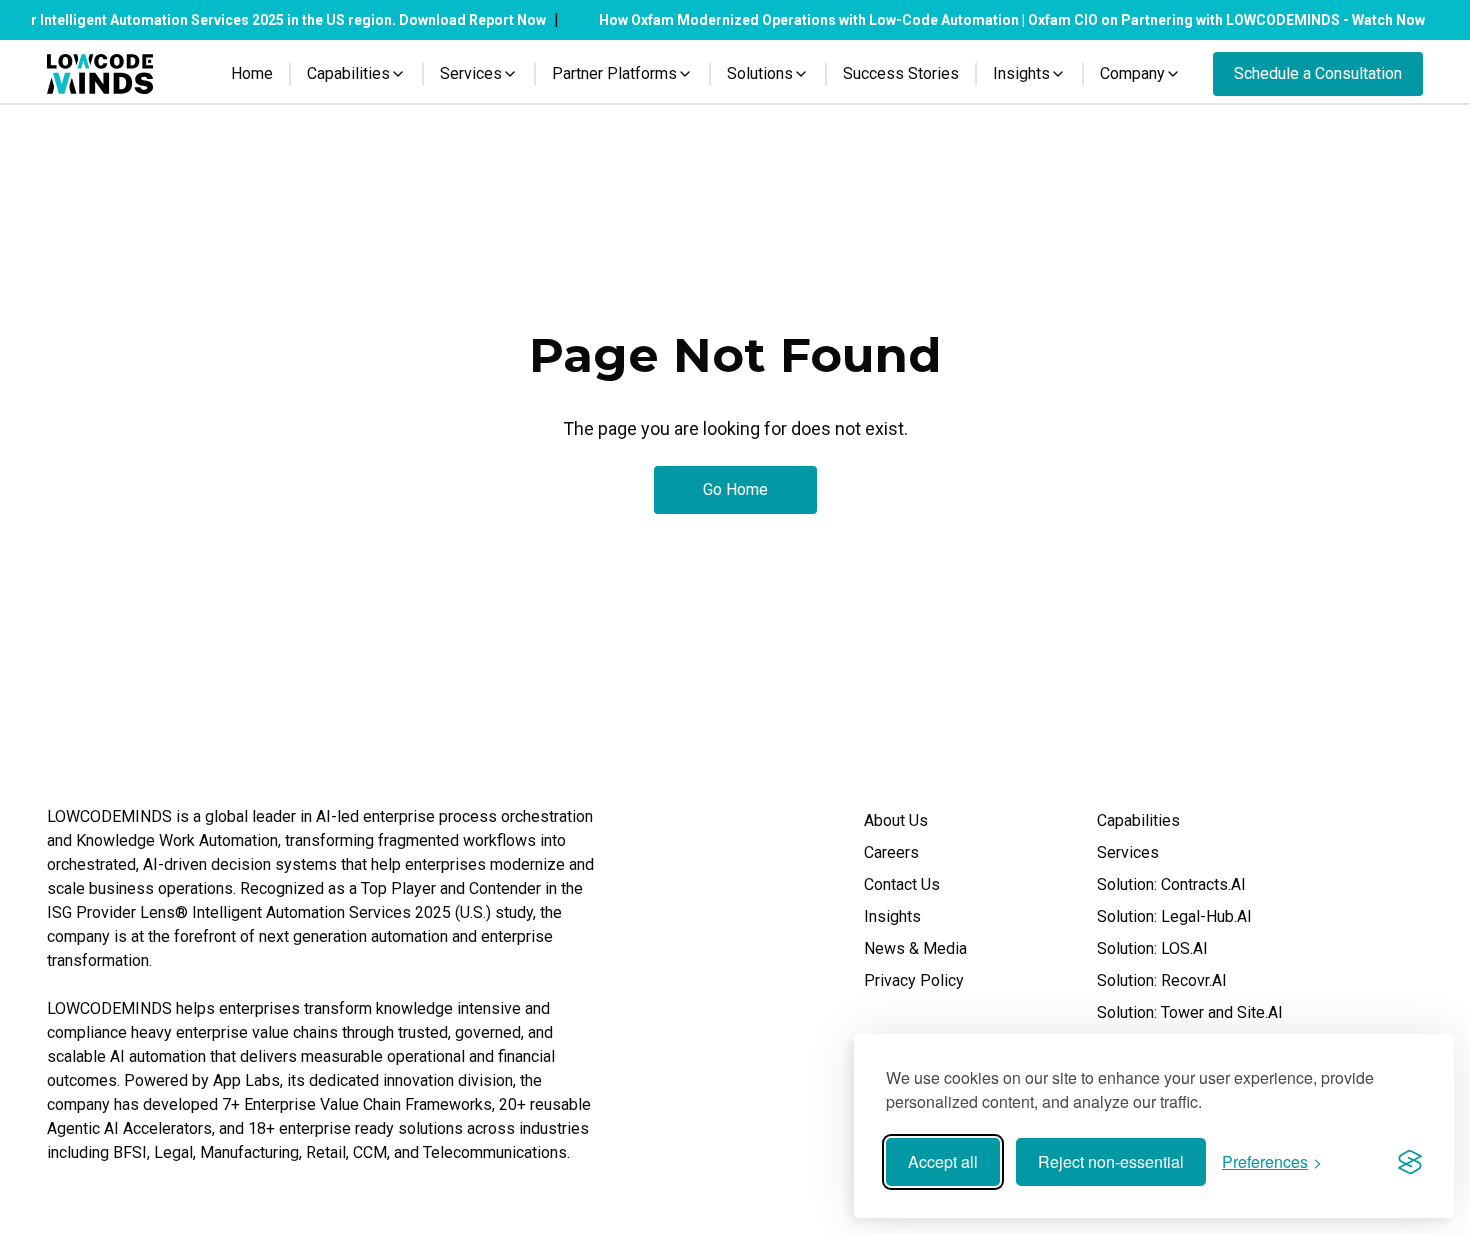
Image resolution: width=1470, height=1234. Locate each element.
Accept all (943, 1161)
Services (1128, 852)
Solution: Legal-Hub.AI (1174, 916)
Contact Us (902, 884)
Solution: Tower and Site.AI (1190, 1012)
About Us (896, 820)
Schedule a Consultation (1318, 73)
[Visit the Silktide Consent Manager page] (1410, 1162)
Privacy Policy (914, 980)
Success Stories (901, 73)
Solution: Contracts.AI (1171, 884)
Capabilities (1138, 820)
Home (252, 73)
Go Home (735, 489)
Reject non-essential (1111, 1161)
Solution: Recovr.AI (1162, 980)
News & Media (915, 948)
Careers (891, 852)
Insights (892, 916)
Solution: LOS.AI (1152, 948)
